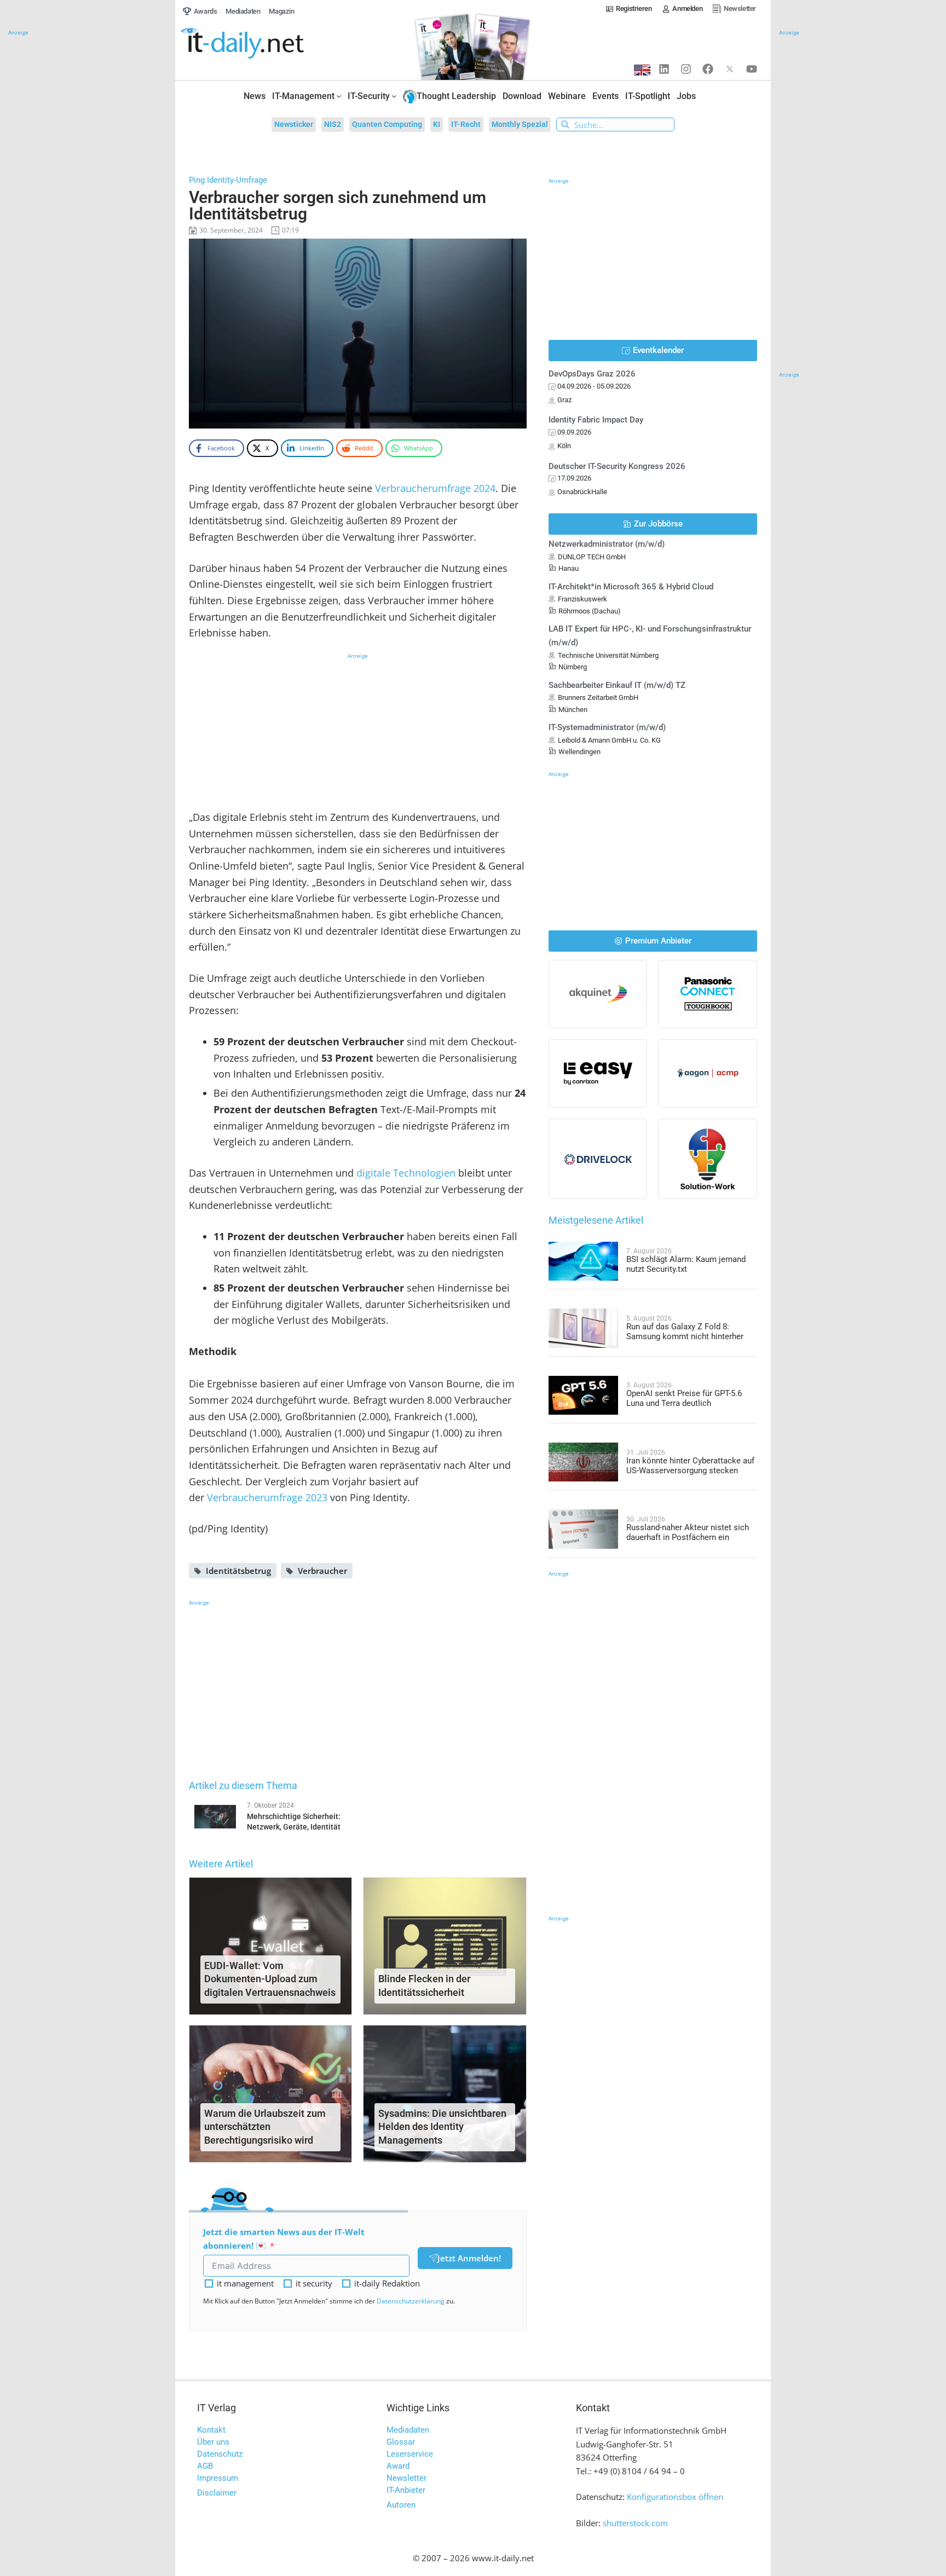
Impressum (218, 2478)
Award (398, 2466)
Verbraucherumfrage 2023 (267, 1497)
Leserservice (410, 2454)
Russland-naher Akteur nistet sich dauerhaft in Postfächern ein (688, 1532)
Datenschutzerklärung (411, 2301)
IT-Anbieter (406, 2490)
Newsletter (406, 2478)
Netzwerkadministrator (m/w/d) (607, 544)
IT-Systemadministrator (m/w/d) (607, 727)
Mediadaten (408, 2430)
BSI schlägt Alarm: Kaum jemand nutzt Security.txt (686, 1264)
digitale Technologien (406, 1173)
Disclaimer (217, 2493)
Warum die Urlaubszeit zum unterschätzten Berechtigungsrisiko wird (265, 2127)
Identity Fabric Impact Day (596, 420)
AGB (205, 2466)
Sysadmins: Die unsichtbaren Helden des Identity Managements (442, 2127)
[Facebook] (708, 69)
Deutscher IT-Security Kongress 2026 (617, 466)
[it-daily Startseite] (263, 44)
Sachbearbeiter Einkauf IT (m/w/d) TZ (617, 685)
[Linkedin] (664, 69)
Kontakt (211, 2430)
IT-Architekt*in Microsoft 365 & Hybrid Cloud (631, 587)
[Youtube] (752, 69)
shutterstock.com (635, 2523)
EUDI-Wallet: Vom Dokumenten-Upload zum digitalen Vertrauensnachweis (270, 1979)
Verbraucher (322, 1571)
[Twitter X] (730, 69)
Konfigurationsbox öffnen (675, 2497)
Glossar (401, 2442)
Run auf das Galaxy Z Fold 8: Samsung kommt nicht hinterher (685, 1332)
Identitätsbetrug (238, 1571)
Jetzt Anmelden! (469, 2258)
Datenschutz (220, 2454)
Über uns (213, 2442)
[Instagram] (686, 69)
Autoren (401, 2505)
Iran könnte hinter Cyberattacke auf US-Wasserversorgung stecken (690, 1466)
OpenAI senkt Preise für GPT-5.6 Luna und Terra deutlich (684, 1398)
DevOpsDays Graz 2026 (592, 374)
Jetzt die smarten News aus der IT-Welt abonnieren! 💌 (284, 2239)
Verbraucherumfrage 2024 (435, 488)
